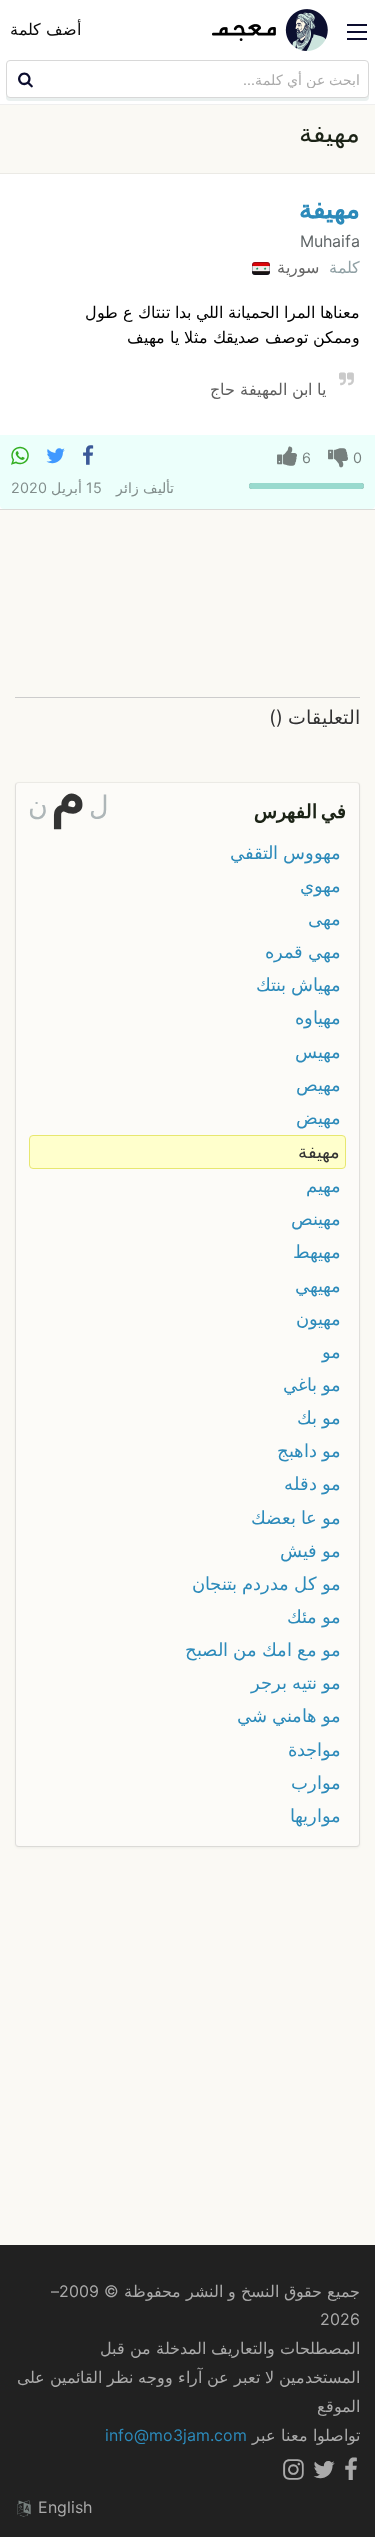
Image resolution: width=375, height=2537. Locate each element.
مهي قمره (303, 951)
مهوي (320, 885)
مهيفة (329, 208)
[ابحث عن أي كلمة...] (23, 79)
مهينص (316, 1218)
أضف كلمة (45, 29)
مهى (324, 918)
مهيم (323, 1185)
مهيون (318, 1318)
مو (331, 1351)
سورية (295, 267)
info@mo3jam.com (176, 2435)
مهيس (318, 1051)
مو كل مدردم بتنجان (266, 1583)
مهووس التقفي (285, 852)
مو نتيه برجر (296, 1682)
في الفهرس (300, 811)
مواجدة (314, 1749)
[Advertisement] (187, 604)
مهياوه (318, 1017)
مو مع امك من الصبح (263, 1649)
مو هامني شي (289, 1715)
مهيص (318, 1084)
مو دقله (312, 1483)
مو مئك (314, 1616)
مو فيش (310, 1550)
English (62, 2507)
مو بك (319, 1417)
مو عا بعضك (296, 1517)
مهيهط (317, 1251)
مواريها (315, 1815)
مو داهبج (309, 1450)
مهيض (318, 1117)
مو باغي (312, 1384)
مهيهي (318, 1285)
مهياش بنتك (298, 984)
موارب (316, 1782)
